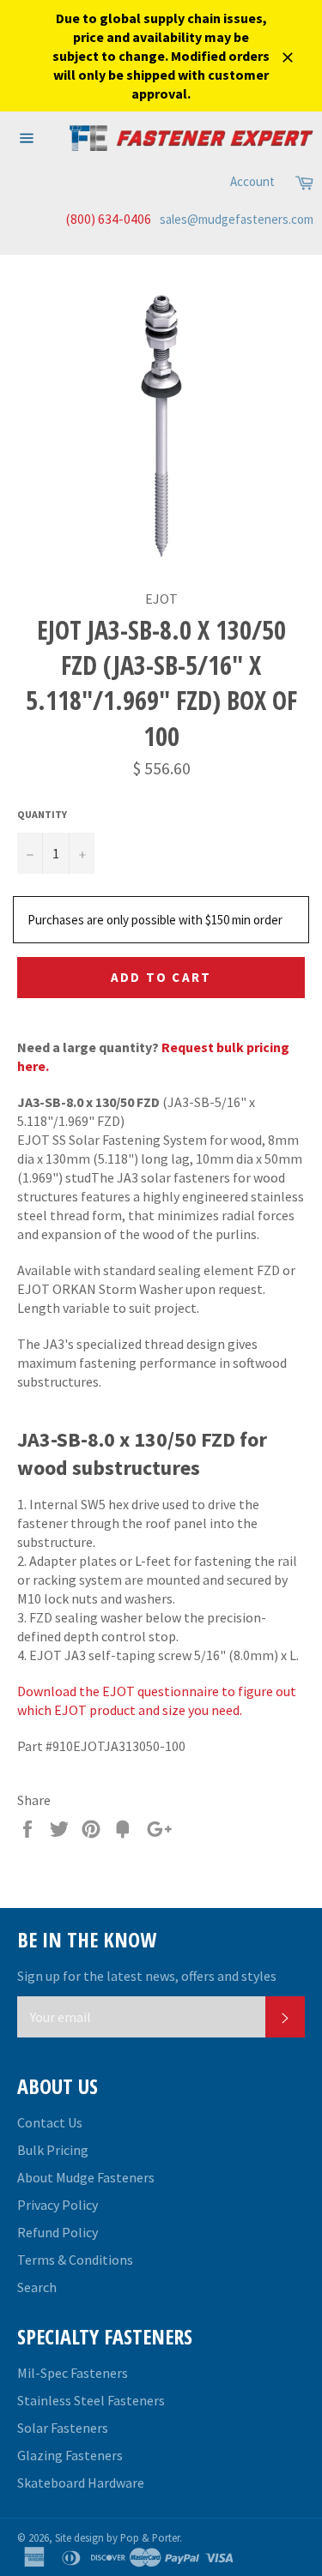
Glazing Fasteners (70, 2455)
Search (37, 2287)
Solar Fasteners (63, 2428)
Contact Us (50, 2122)
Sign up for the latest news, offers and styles (147, 1976)
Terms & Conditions (75, 2260)
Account (252, 181)
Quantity (42, 814)
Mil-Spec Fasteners (73, 2373)
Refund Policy (58, 2232)
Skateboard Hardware (81, 2483)
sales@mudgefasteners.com (237, 219)
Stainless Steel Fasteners (91, 2400)
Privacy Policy (58, 2205)
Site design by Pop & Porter (117, 2537)
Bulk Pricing (53, 2150)
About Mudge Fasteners (86, 2177)
